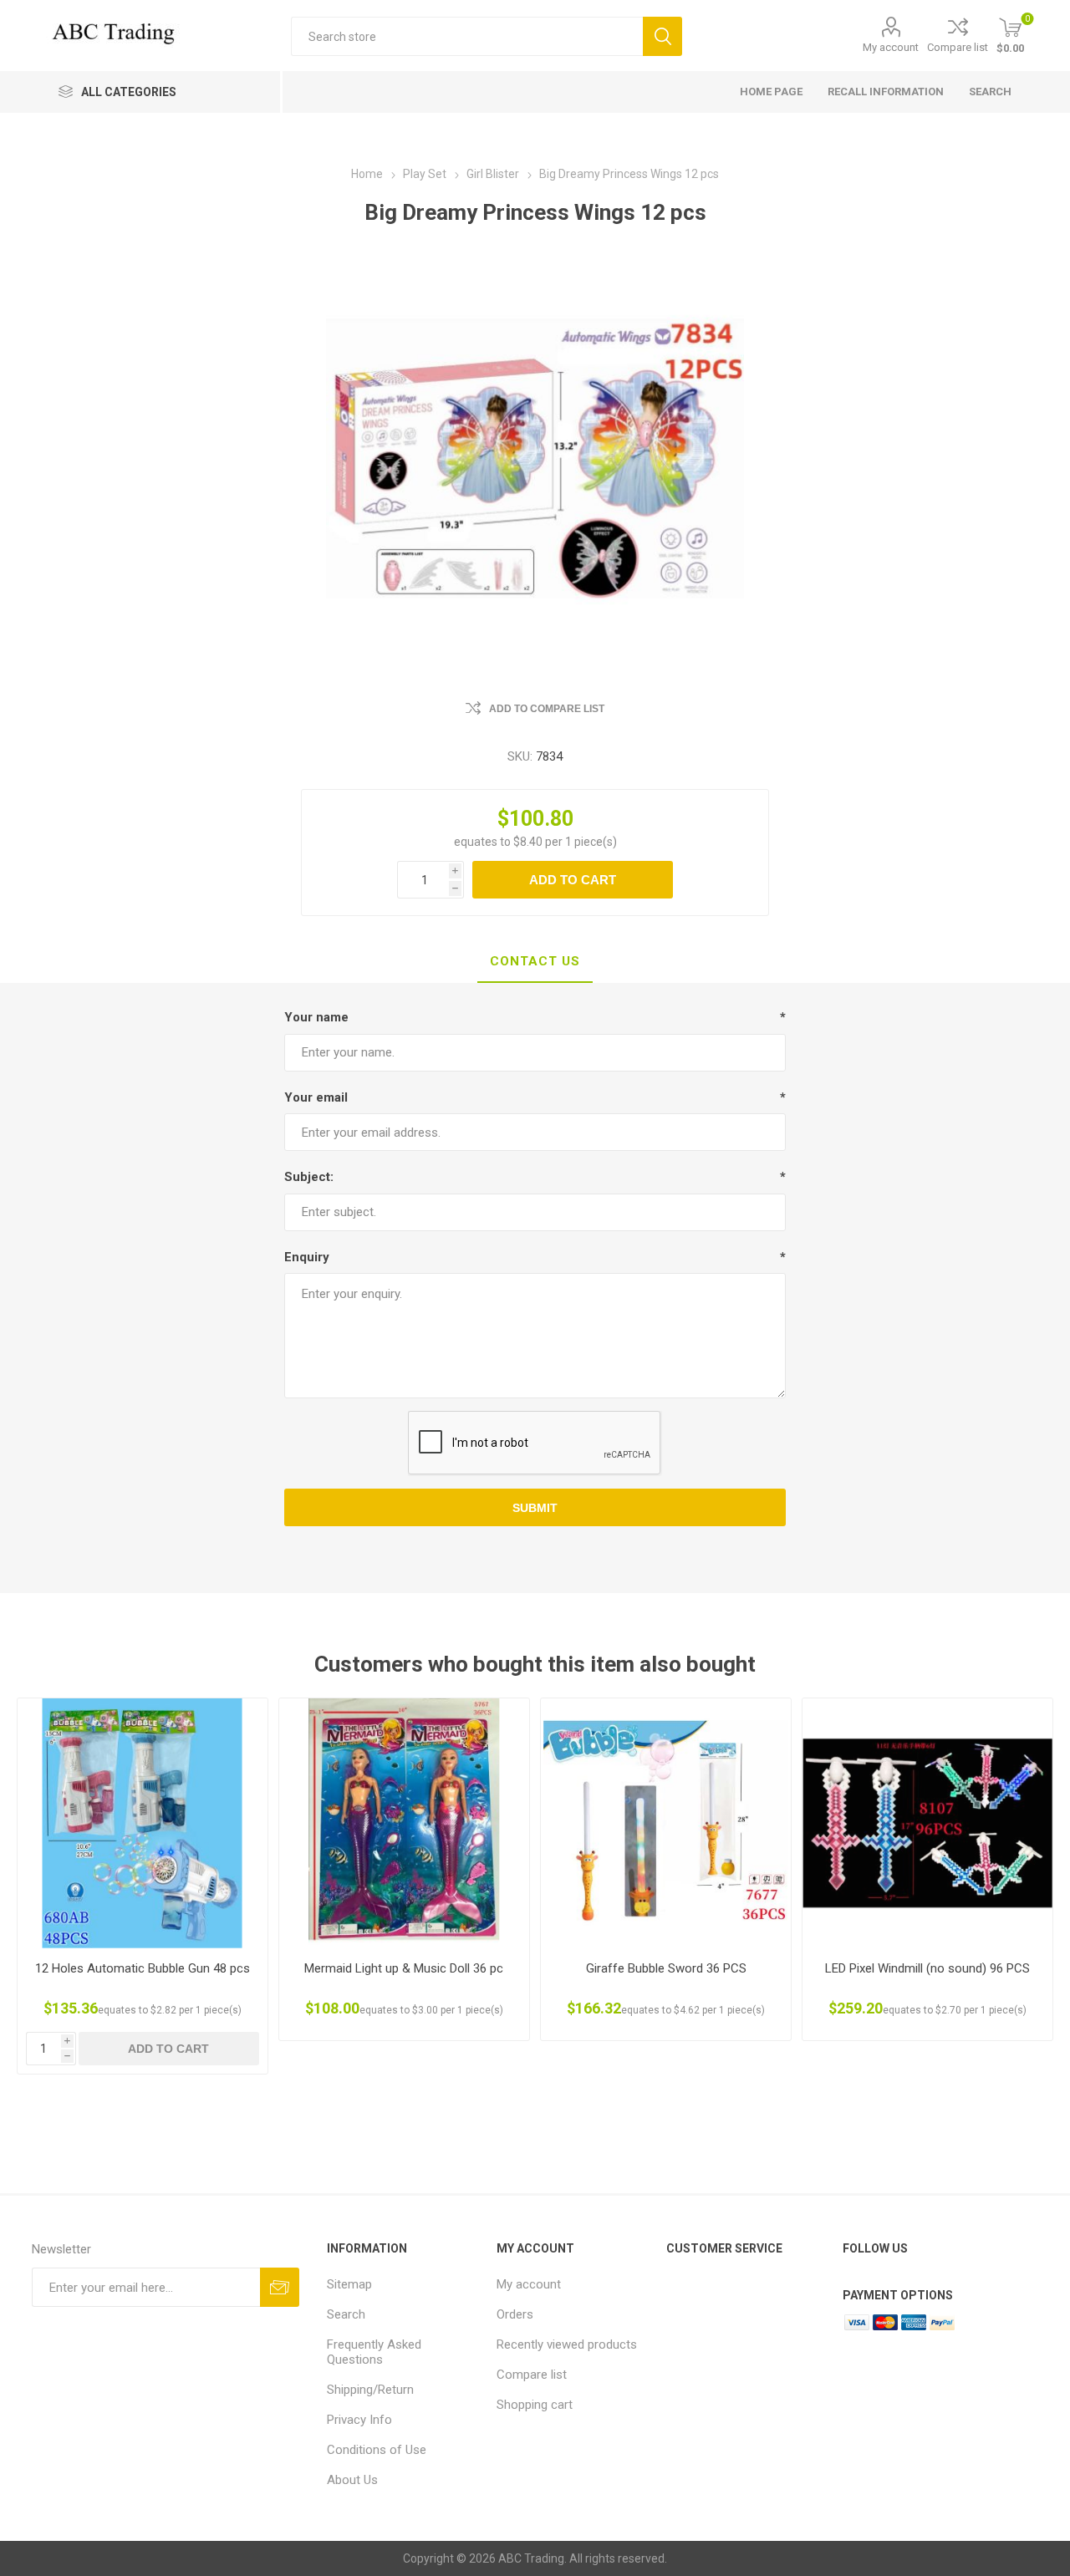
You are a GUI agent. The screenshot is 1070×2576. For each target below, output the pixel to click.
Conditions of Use (377, 2450)
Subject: (309, 1177)
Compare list (958, 47)
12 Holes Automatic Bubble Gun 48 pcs (143, 1968)
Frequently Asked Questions (374, 2352)
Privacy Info (359, 2420)
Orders (515, 2314)
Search (662, 36)
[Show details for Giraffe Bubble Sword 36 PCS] (666, 1823)
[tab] (535, 962)
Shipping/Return (370, 2390)
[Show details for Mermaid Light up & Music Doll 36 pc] (404, 1823)
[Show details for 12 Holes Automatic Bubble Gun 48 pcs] (143, 1823)
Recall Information (886, 92)
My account (891, 47)
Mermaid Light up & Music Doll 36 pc (404, 1968)
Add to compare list (547, 709)
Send (280, 2287)
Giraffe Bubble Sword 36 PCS (666, 1968)
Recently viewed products (567, 2344)
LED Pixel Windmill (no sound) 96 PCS (927, 1968)
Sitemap (349, 2284)
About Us (352, 2480)
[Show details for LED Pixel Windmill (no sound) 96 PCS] (927, 1823)
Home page (771, 92)
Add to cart (573, 880)
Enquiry (307, 1257)
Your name (316, 1017)
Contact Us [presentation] (535, 961)
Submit (535, 1508)
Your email (316, 1097)
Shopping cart (535, 2405)
